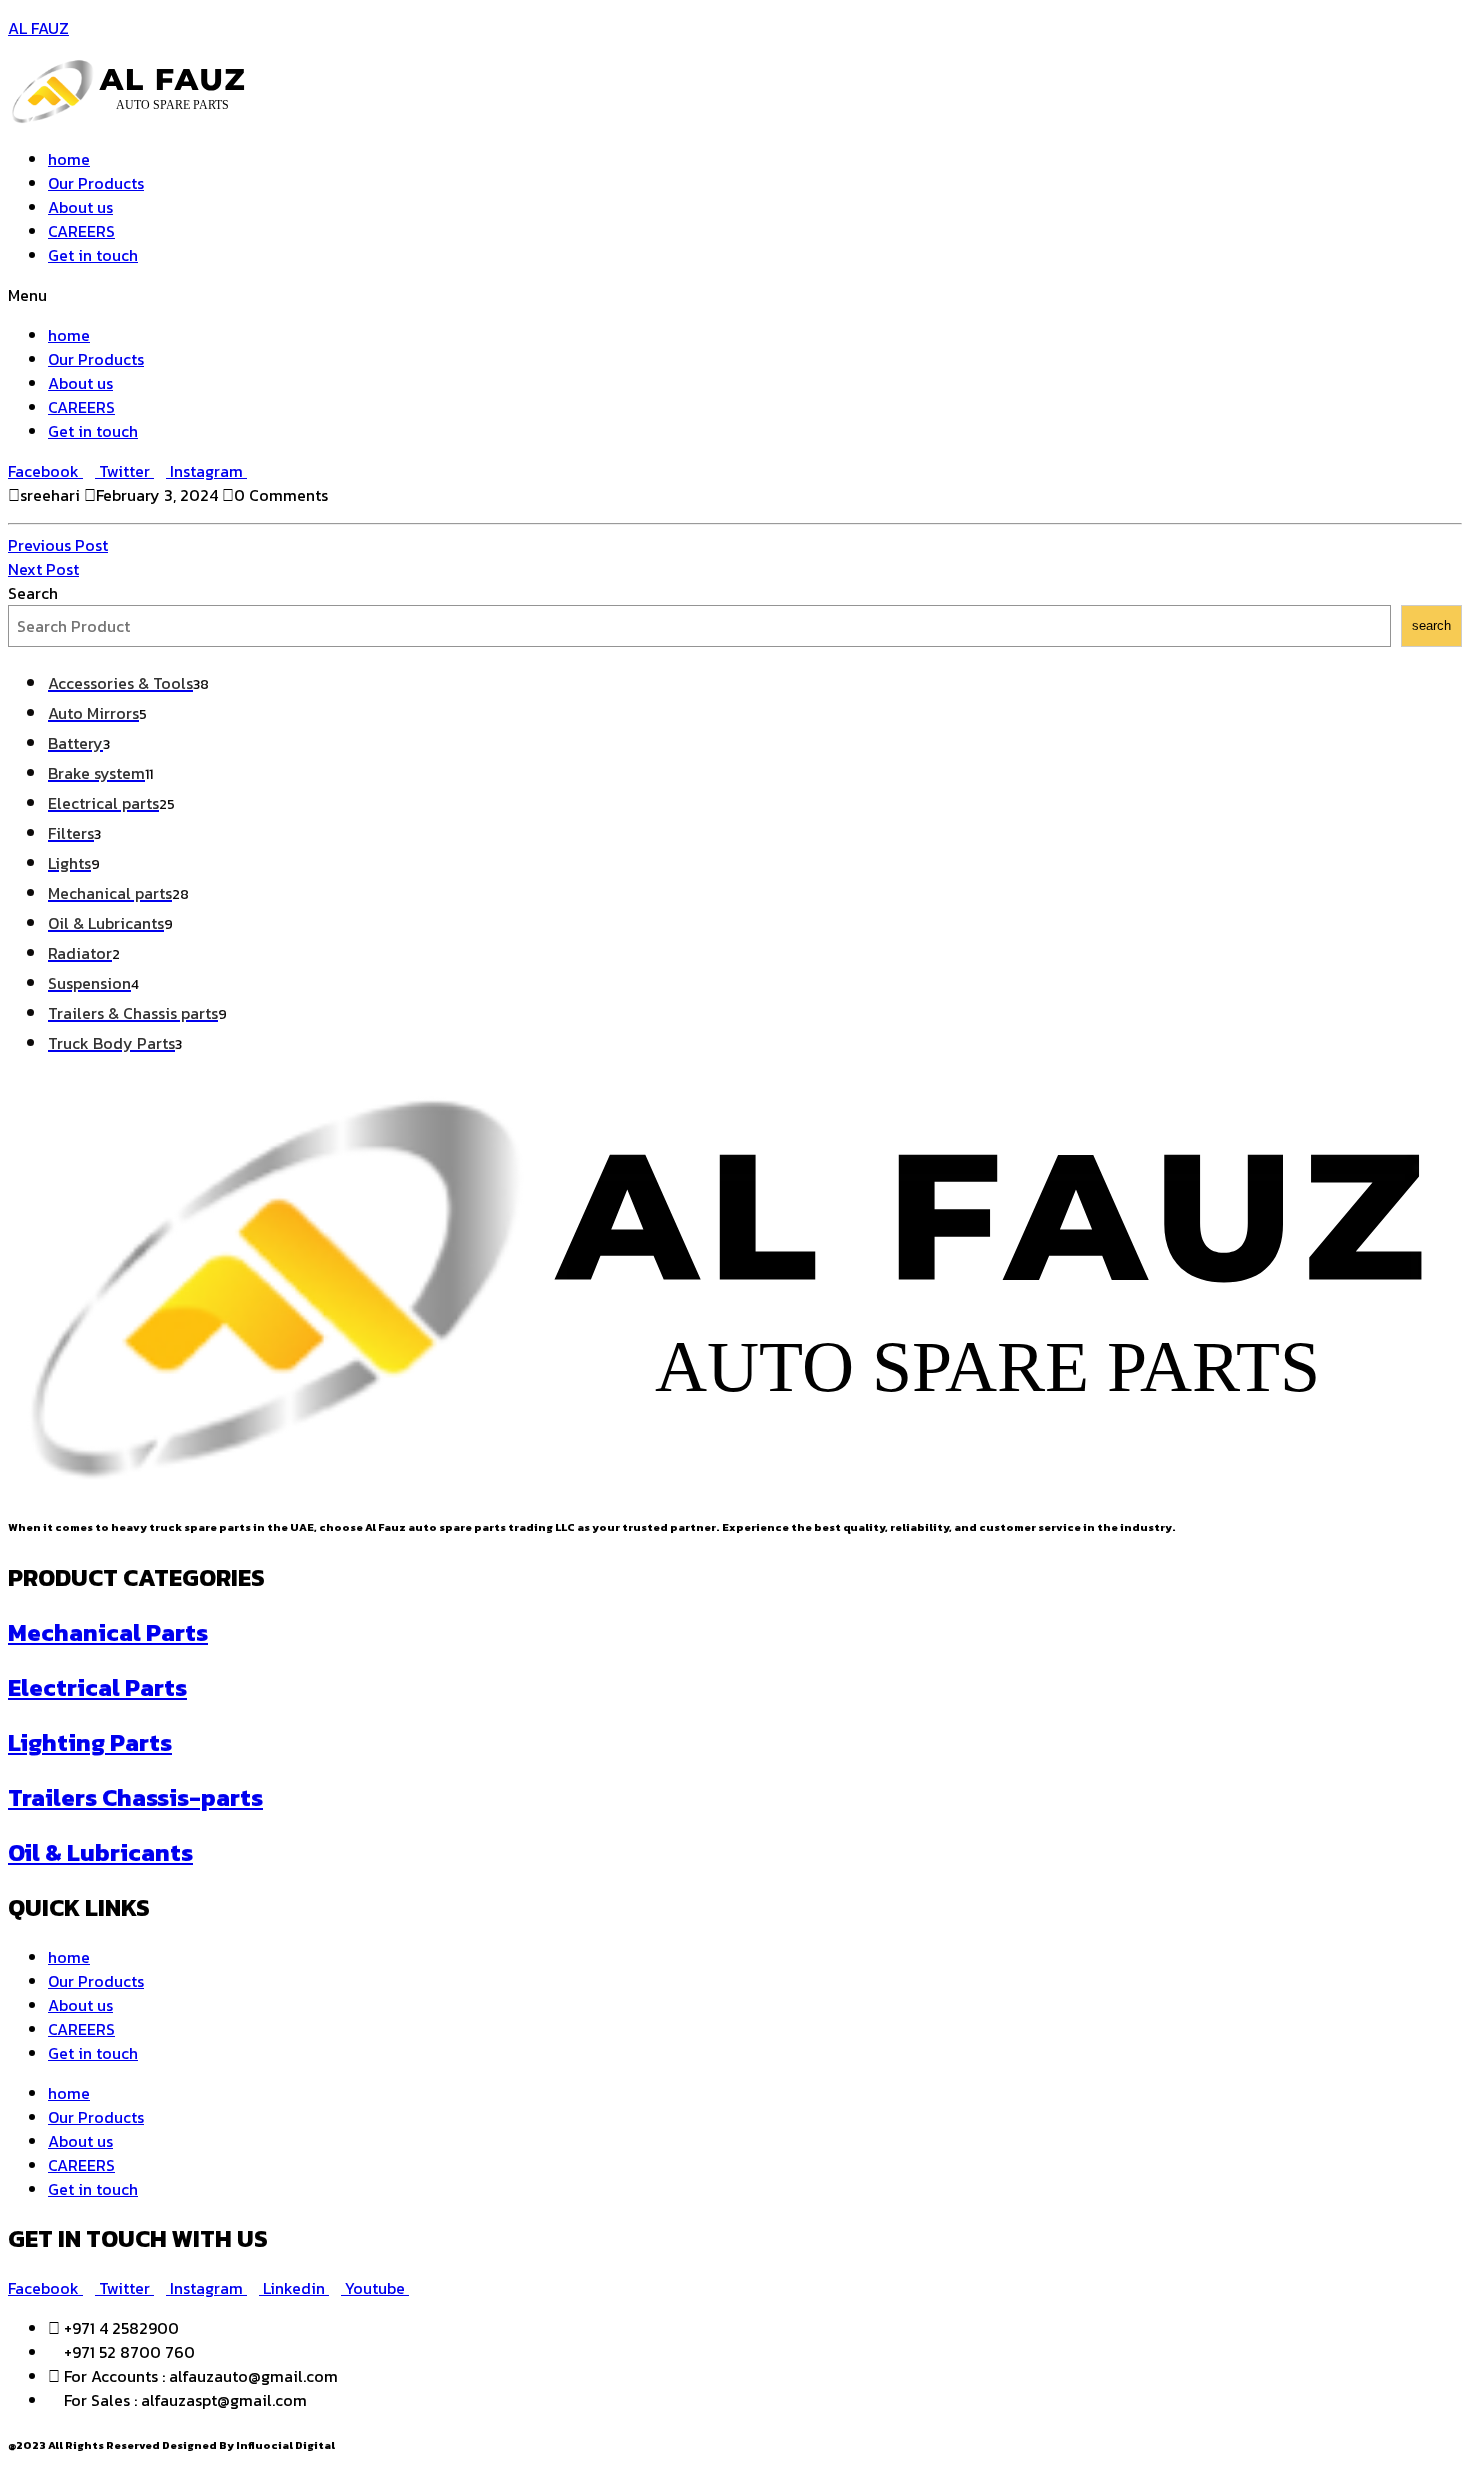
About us (80, 207)
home (69, 159)
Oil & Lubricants (100, 1852)
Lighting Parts (90, 1742)
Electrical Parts (97, 1687)
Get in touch (93, 255)
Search (33, 593)
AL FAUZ (38, 28)
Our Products (96, 183)
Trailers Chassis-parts (135, 1797)
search (1431, 625)
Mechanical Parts (108, 1632)
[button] (735, 295)
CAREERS (81, 231)
